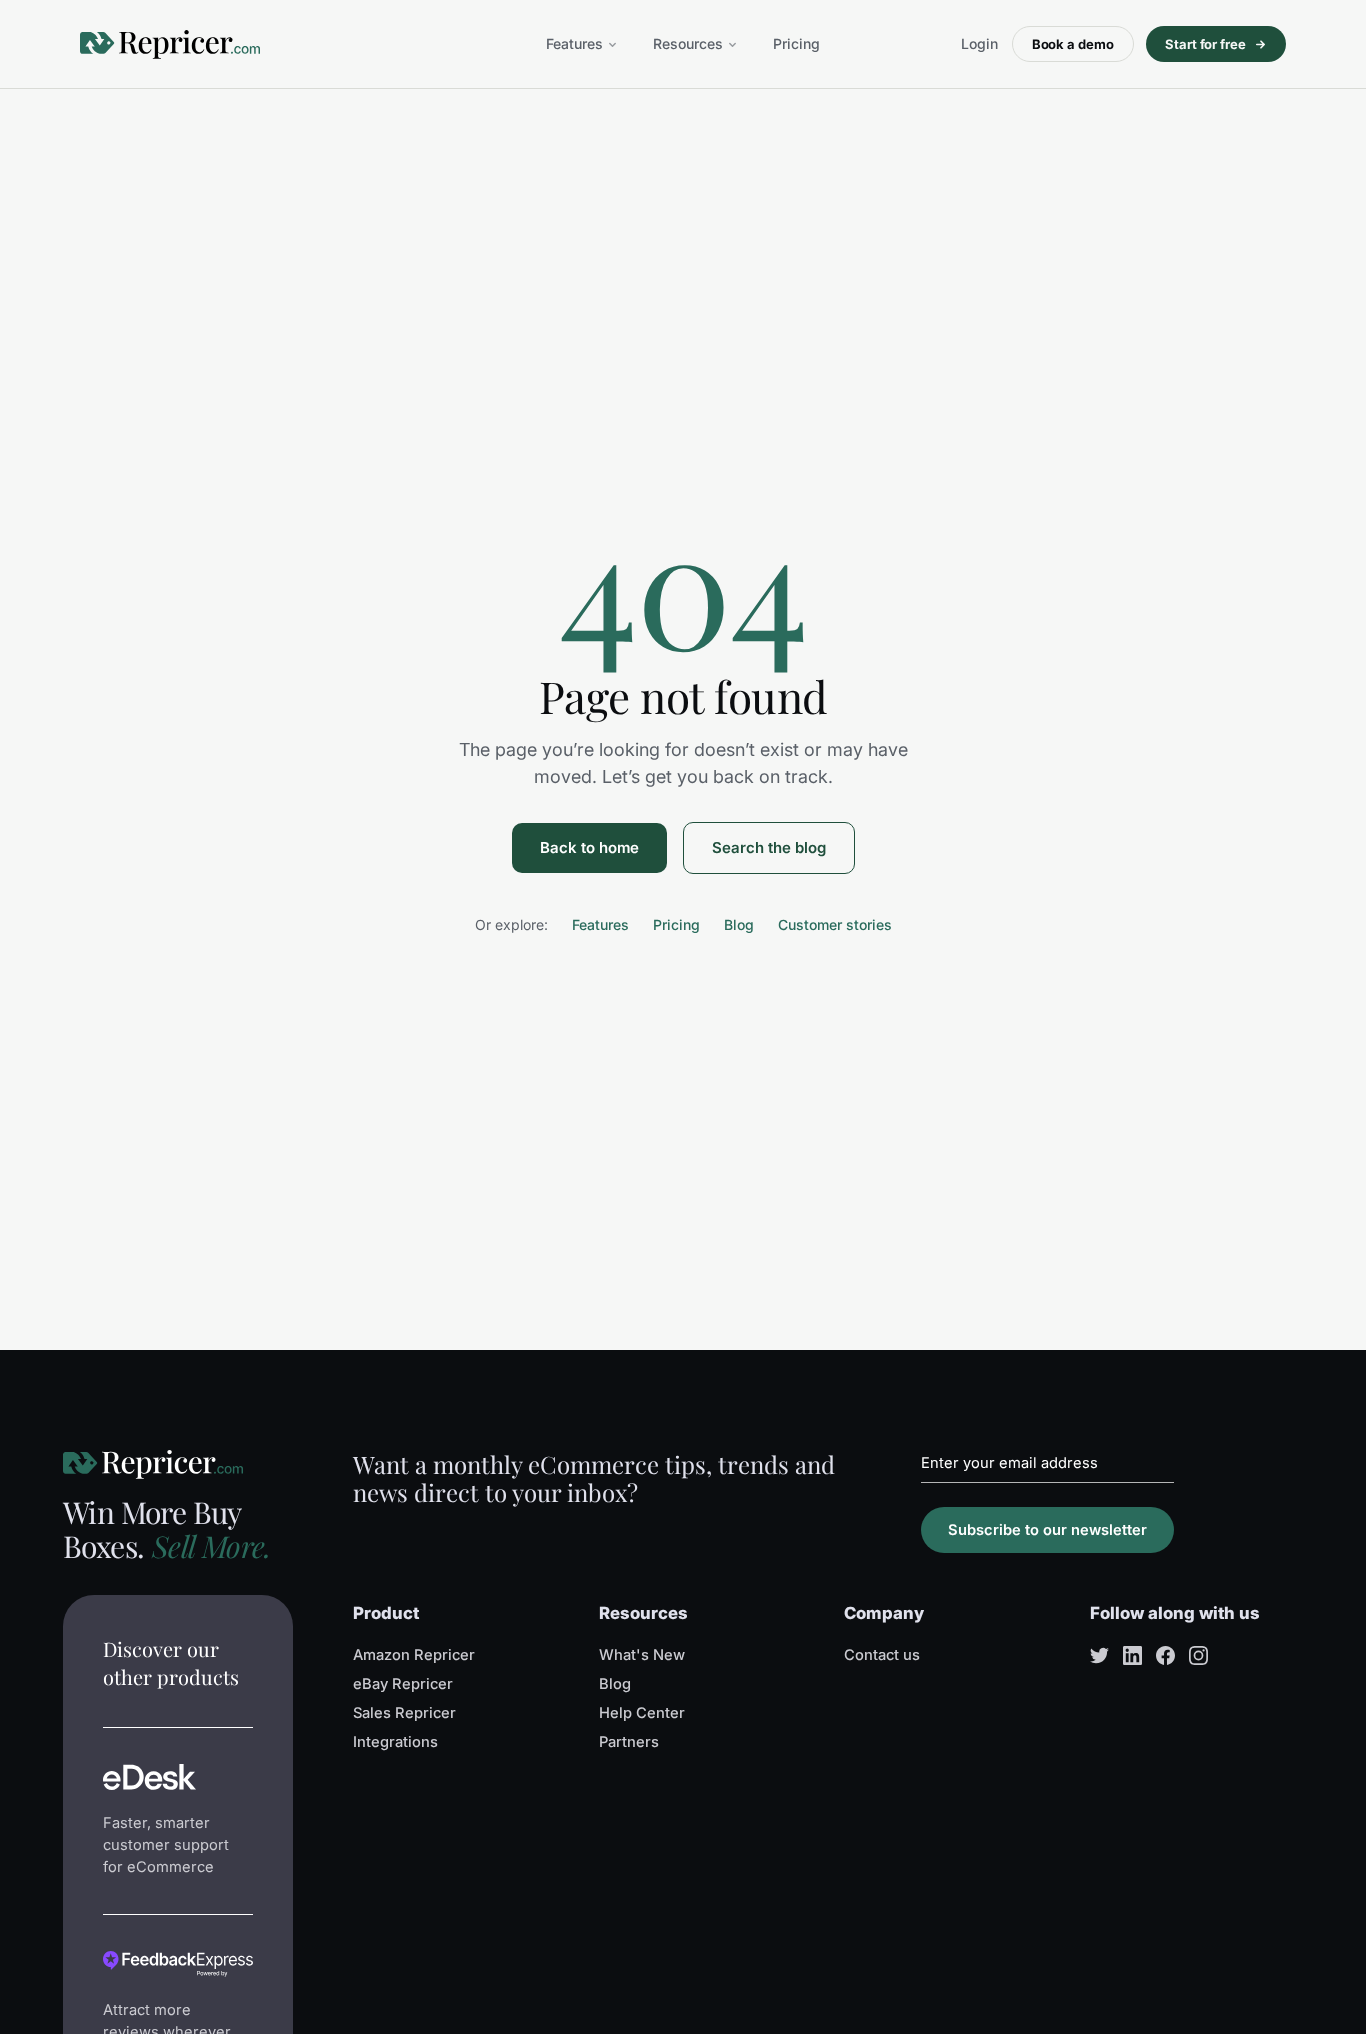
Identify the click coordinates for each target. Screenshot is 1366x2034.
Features (574, 43)
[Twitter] (1099, 1655)
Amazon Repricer (414, 1655)
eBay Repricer (403, 1684)
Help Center (642, 1713)
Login (979, 43)
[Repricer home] (170, 44)
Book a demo (1073, 44)
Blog (739, 924)
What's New (642, 1655)
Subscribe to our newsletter (1047, 1530)
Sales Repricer (404, 1713)
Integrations (395, 1742)
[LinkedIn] (1132, 1655)
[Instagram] (1198, 1655)
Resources (688, 43)
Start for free (1205, 44)
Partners (629, 1742)
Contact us (882, 1655)
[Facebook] (1165, 1655)
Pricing (796, 43)
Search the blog (769, 847)
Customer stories (835, 924)
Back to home (589, 847)
